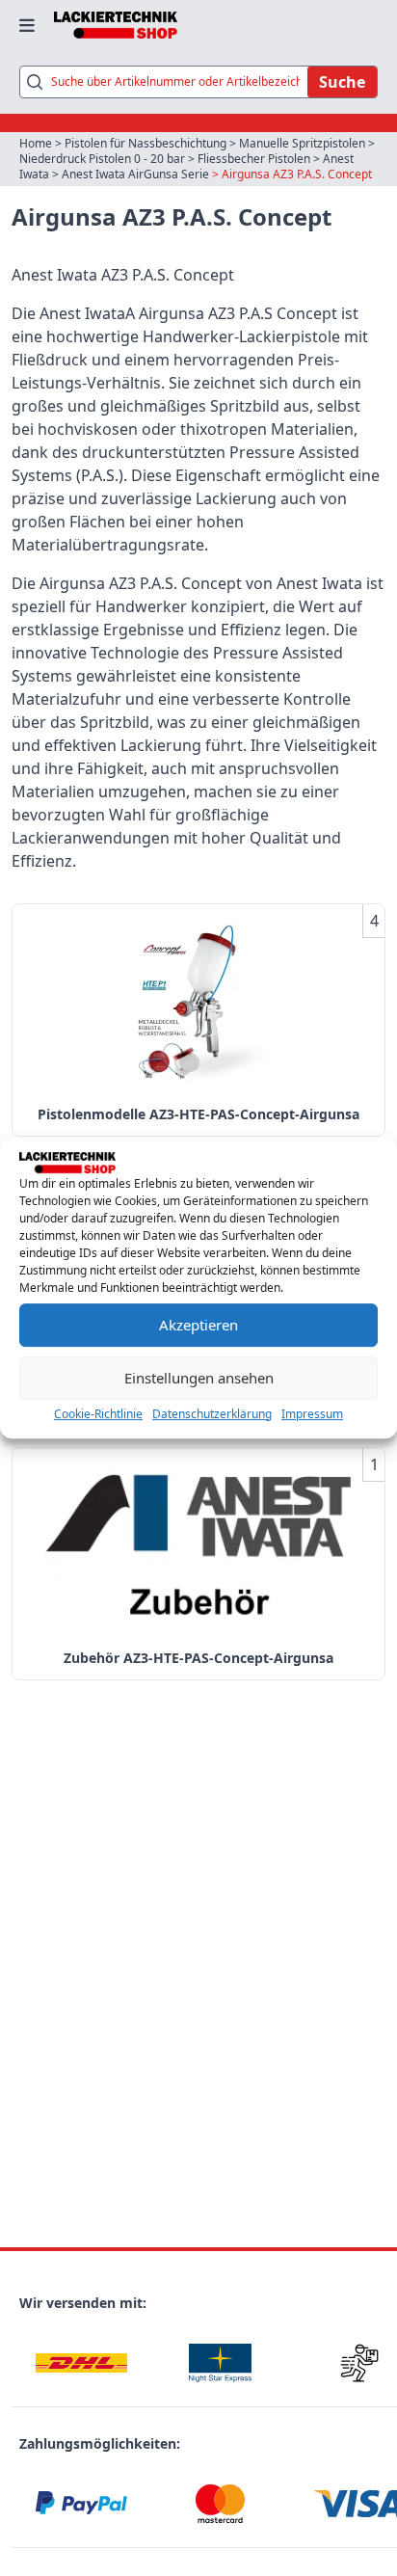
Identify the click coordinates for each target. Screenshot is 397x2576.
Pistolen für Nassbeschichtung (146, 143)
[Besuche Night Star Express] (220, 2363)
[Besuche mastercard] (220, 2504)
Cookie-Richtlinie (98, 1414)
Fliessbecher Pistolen (254, 159)
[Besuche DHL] (81, 2363)
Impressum (312, 1414)
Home (36, 143)
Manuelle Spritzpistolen (302, 143)
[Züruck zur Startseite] (116, 25)
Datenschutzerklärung (212, 1414)
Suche (342, 82)
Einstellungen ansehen (199, 1378)
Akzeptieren (198, 1325)
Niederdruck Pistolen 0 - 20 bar (102, 159)
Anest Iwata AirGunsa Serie (135, 174)
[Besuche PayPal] (81, 2504)
